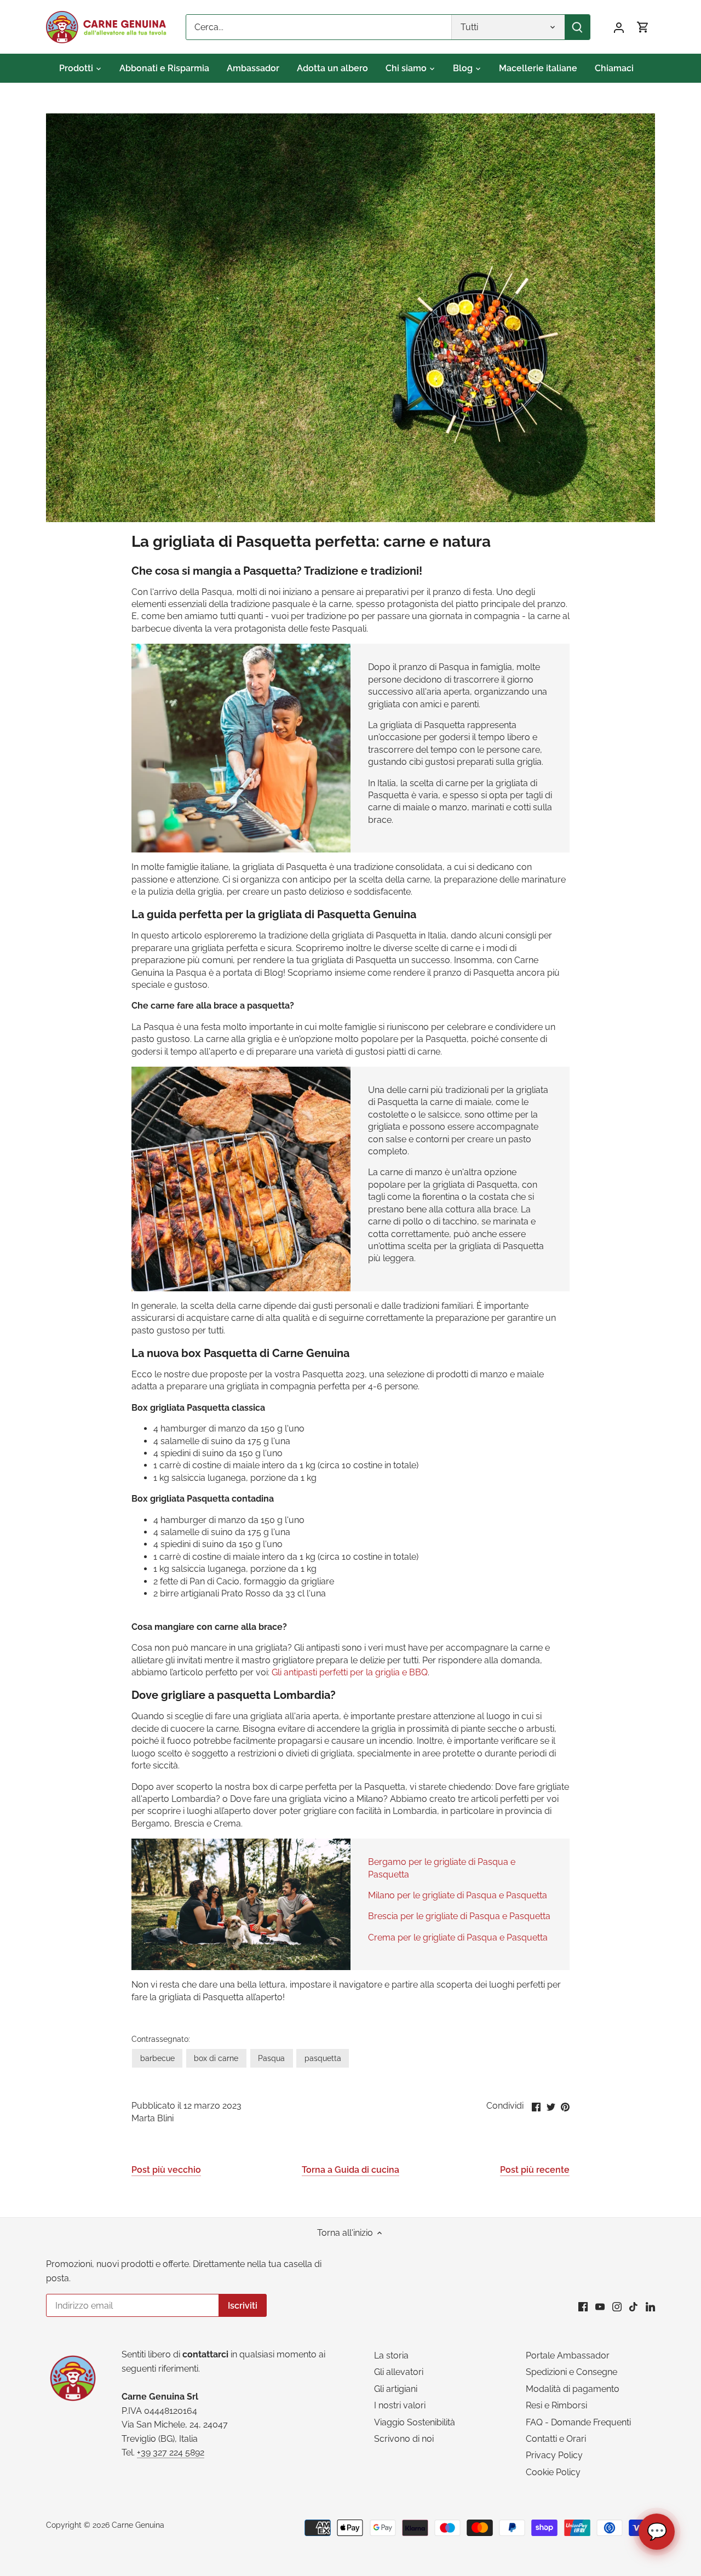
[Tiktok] (633, 2306)
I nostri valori (400, 2405)
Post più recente (535, 2170)
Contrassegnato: (161, 2039)
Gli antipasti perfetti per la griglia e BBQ (350, 1672)
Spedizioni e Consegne (571, 2372)
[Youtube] (600, 2306)
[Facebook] (583, 2306)
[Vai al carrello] (643, 27)
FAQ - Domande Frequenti (578, 2422)
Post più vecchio (166, 2170)
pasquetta (323, 2058)
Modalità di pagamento (573, 2389)
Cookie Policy (553, 2472)
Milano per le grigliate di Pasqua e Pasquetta (458, 1895)
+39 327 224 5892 (171, 2452)
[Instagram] (617, 2306)
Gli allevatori (399, 2372)
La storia (391, 2355)
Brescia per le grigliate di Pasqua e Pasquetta (459, 1916)
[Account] (619, 27)
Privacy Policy (554, 2455)
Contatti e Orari (556, 2439)
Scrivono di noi (404, 2439)
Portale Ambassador (568, 2355)
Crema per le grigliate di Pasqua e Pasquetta (458, 1937)
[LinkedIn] (650, 2306)
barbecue (157, 2058)
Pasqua (271, 2058)
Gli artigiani (396, 2389)
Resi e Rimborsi (556, 2405)
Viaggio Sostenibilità (415, 2422)
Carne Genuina (138, 2525)
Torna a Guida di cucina (350, 2170)
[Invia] (577, 27)
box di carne (216, 2058)
